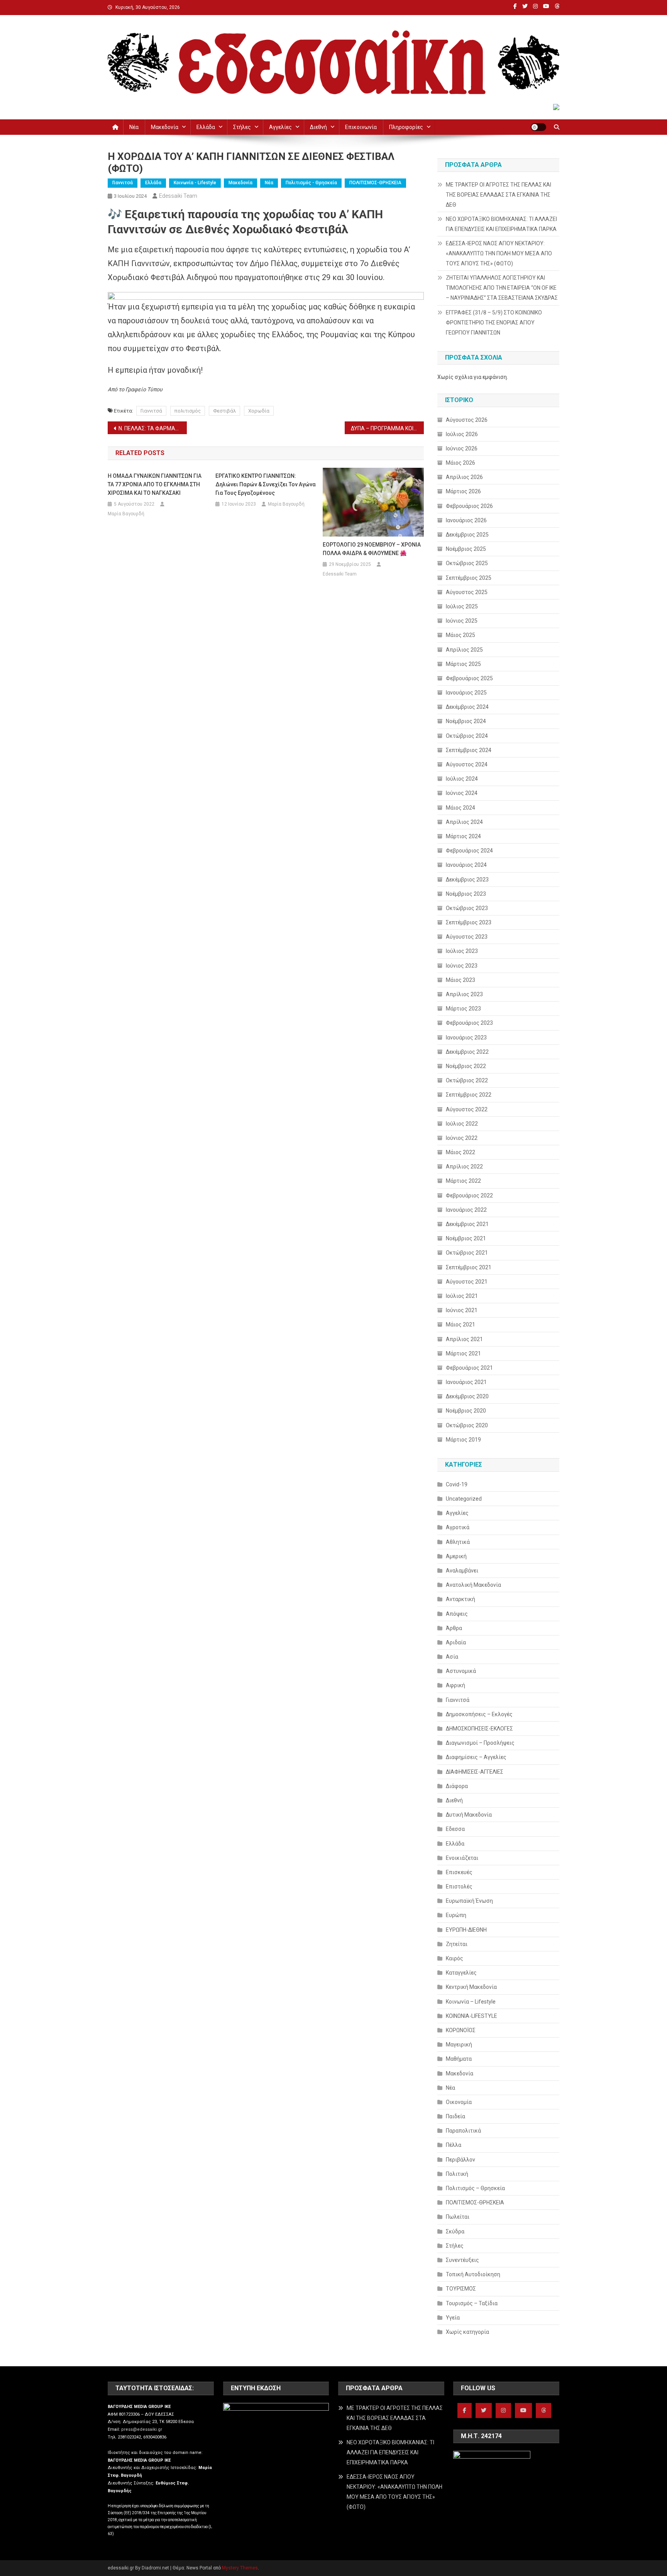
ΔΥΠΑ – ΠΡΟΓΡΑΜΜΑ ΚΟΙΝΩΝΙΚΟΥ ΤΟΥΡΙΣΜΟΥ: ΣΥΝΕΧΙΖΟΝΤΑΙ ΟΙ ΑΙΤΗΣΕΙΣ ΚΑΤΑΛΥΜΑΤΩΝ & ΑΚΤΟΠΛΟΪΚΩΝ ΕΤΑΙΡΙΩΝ (387, 428)
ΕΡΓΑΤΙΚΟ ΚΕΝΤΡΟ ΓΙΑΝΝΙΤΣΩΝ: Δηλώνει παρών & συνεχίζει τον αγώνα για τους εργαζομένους (266, 484)
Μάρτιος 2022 (463, 1181)
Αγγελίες (280, 127)
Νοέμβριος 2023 (466, 894)
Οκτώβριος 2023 (467, 908)
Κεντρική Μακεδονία (471, 1987)
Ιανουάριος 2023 (466, 1038)
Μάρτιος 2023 (463, 1009)
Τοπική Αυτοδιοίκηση (473, 2274)
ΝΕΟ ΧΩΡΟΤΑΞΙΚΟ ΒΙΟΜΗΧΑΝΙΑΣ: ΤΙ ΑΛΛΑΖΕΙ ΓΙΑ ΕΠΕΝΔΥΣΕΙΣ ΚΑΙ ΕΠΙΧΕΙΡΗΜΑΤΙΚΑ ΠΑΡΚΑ (501, 224)
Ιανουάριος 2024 (466, 865)
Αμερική (456, 1556)
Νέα (134, 127)
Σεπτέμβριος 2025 (469, 578)
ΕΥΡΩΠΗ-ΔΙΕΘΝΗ (466, 1930)
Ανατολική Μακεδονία (473, 1585)
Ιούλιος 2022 (462, 1124)
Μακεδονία (165, 127)
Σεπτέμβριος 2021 (469, 1267)
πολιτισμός (188, 411)
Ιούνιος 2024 (462, 793)
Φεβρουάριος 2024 (469, 851)
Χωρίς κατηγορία (467, 2332)
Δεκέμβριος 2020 (467, 1396)
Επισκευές (459, 1872)
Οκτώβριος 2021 (467, 1253)
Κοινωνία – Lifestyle (471, 2002)
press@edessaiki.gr (142, 2429)
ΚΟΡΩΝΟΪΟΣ (461, 2030)
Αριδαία (456, 1642)
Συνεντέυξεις (462, 2260)
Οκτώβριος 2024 (467, 736)
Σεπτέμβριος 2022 (469, 1095)
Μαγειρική (459, 2044)
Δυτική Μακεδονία (469, 1815)
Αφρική (455, 1685)
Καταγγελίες (461, 1973)
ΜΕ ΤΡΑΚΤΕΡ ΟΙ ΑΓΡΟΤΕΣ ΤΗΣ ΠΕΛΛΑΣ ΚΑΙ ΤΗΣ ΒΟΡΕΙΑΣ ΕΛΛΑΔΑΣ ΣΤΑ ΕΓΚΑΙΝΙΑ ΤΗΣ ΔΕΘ (499, 195)
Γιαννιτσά (123, 183)
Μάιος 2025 (460, 635)
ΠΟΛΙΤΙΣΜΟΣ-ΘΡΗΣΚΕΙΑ (375, 183)
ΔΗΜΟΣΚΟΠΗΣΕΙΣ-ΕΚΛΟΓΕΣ (479, 1729)
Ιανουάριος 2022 (466, 1210)
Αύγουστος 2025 (467, 592)
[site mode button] (538, 127)
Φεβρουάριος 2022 (469, 1195)
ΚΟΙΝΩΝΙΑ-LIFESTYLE (471, 2016)
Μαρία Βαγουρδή (126, 514)
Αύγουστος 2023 (467, 937)
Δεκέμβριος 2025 (467, 535)
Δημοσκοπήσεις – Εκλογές (479, 1714)
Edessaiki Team (178, 196)
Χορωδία (259, 411)
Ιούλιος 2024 (462, 779)
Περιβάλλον (460, 2160)
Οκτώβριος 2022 (467, 1080)
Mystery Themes (240, 2568)
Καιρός (455, 1958)
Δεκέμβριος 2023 (467, 880)
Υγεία (453, 2318)
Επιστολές (459, 1887)
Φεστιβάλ (224, 411)
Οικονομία (459, 2102)
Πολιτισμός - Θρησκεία (311, 183)
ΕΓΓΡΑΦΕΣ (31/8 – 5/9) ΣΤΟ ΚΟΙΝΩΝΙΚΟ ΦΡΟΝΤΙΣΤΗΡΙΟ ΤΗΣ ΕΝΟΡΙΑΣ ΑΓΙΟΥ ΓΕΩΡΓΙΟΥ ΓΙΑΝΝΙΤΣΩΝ (494, 323)
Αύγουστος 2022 (467, 1109)
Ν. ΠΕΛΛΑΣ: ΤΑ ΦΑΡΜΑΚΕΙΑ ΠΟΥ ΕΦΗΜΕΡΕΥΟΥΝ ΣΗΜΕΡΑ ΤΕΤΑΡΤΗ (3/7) (153, 428)
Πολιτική (457, 2174)
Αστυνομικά (461, 1671)
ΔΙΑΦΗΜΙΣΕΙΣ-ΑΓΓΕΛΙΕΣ (475, 1772)
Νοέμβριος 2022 (466, 1066)
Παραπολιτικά (463, 2131)
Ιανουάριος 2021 (466, 1382)
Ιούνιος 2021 (462, 1310)
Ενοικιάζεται (462, 1858)
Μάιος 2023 (460, 980)
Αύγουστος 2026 (467, 420)
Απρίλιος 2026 (464, 477)
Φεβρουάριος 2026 (469, 506)
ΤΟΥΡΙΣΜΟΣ (461, 2289)
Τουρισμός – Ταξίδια (472, 2303)
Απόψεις (457, 1614)
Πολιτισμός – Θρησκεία (475, 2188)
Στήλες (242, 127)
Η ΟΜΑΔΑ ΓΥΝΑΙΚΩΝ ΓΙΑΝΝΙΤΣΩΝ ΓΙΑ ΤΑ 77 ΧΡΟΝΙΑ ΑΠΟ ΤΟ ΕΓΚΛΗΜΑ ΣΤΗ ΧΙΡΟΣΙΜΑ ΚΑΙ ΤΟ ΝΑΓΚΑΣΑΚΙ (155, 484)
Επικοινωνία (361, 127)
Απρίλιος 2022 (464, 1167)
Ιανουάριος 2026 (466, 520)
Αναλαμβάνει (462, 1571)
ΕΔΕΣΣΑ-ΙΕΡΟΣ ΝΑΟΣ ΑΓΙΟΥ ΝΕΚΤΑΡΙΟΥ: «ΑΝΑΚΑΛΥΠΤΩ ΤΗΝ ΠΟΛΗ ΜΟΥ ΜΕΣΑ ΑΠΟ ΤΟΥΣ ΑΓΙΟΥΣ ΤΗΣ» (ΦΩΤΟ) (499, 253)
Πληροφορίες (406, 127)
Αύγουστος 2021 (467, 1282)
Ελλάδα (206, 127)
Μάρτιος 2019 (463, 1440)
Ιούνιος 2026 (462, 448)
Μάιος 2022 (460, 1152)
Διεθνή (318, 127)
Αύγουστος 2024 (467, 764)
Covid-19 (457, 1484)
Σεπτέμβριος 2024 (469, 750)
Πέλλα (454, 2145)
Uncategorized (464, 1499)
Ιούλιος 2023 (462, 951)
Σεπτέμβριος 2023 (469, 922)
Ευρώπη (456, 1915)
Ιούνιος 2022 (462, 1138)
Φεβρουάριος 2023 (469, 1023)
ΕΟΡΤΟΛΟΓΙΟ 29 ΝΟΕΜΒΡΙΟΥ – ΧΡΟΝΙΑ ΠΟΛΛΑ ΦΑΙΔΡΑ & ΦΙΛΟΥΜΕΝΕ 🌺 (372, 549)
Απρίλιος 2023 (464, 994)
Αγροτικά (458, 1527)
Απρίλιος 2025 (464, 650)
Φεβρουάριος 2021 (469, 1368)
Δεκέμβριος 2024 (467, 707)
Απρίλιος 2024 (464, 822)
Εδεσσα (455, 1829)
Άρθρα (454, 1628)
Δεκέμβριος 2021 (467, 1224)
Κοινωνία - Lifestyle (195, 183)
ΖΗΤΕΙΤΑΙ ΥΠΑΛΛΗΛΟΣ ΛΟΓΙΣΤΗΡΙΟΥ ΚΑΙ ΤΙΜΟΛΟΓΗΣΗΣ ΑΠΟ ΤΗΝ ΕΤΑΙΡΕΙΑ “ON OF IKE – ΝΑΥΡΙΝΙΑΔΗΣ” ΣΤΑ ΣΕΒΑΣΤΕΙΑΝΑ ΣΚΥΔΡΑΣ (502, 288)
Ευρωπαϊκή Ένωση (469, 1901)
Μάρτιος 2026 (463, 491)
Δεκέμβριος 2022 (467, 1052)
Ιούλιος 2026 (462, 434)
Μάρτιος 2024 (463, 836)
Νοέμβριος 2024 (466, 721)
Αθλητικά (458, 1542)
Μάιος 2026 (460, 463)
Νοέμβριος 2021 (466, 1238)
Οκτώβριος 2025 (467, 563)
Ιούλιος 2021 (462, 1296)
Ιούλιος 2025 (462, 606)
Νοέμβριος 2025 (466, 549)
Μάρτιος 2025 (463, 664)
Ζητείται (457, 1944)
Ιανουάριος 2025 (466, 693)
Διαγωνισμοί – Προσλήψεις (480, 1743)
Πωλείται (458, 2217)
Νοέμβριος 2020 (466, 1411)
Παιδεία (455, 2116)
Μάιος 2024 (460, 808)
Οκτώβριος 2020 (467, 1425)
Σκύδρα (455, 2231)
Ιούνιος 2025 (462, 621)
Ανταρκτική (460, 1599)
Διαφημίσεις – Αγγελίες (476, 1757)
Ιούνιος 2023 (462, 966)
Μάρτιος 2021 (463, 1353)
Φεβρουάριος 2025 (469, 678)
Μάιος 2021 (460, 1325)
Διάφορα (457, 1786)
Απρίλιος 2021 (464, 1339)
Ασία (452, 1657)
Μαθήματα (459, 2059)
